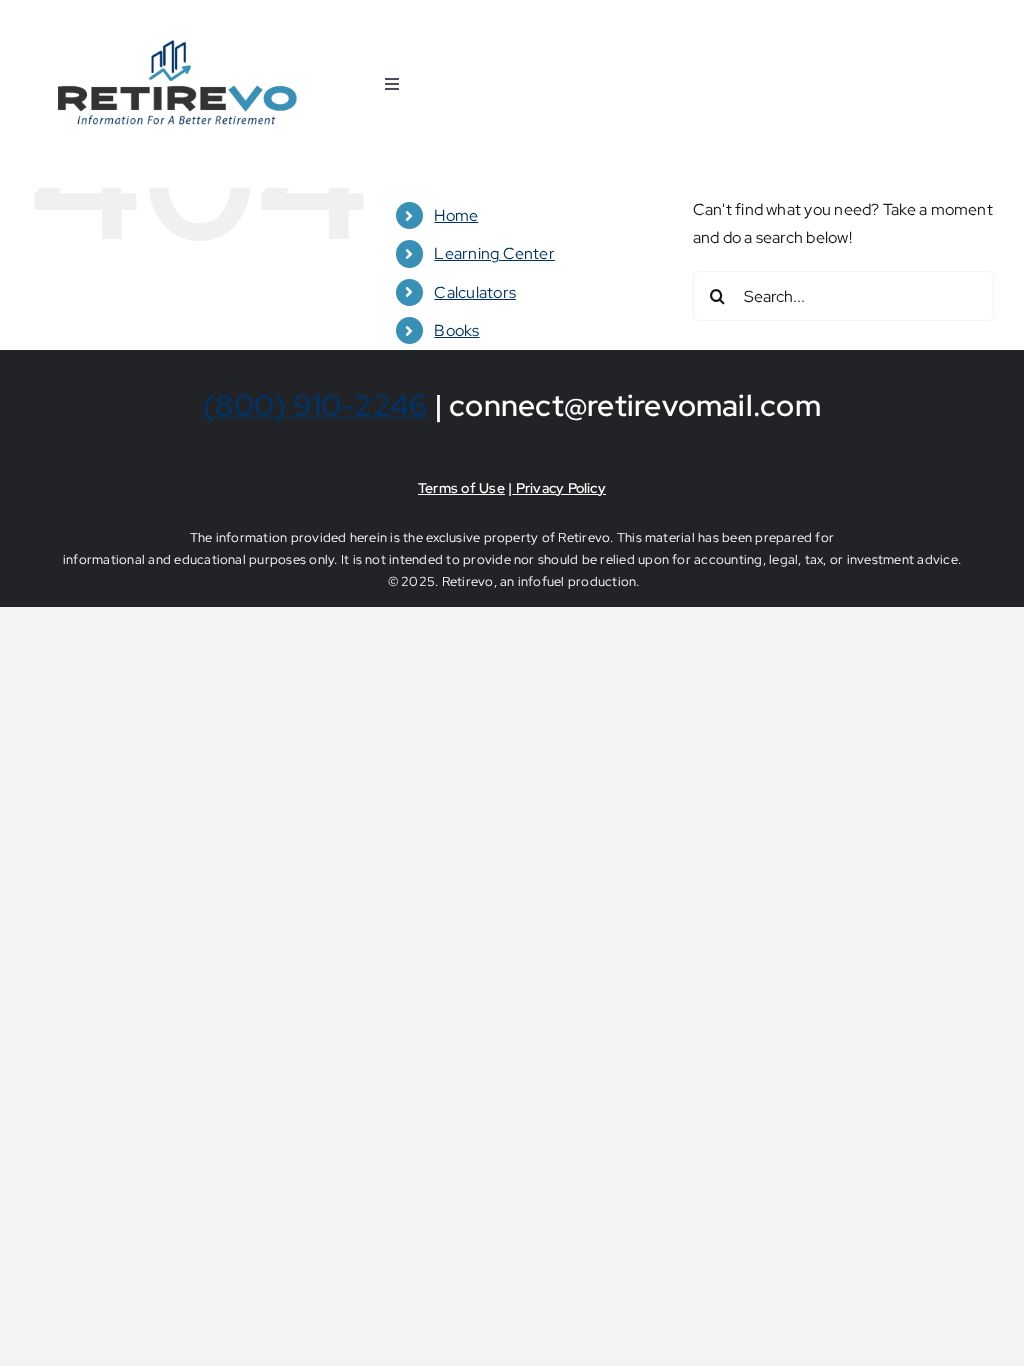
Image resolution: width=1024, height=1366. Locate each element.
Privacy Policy (559, 488)
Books (456, 330)
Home (456, 215)
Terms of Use (461, 488)
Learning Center (494, 253)
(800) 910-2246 (315, 405)
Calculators (475, 292)
